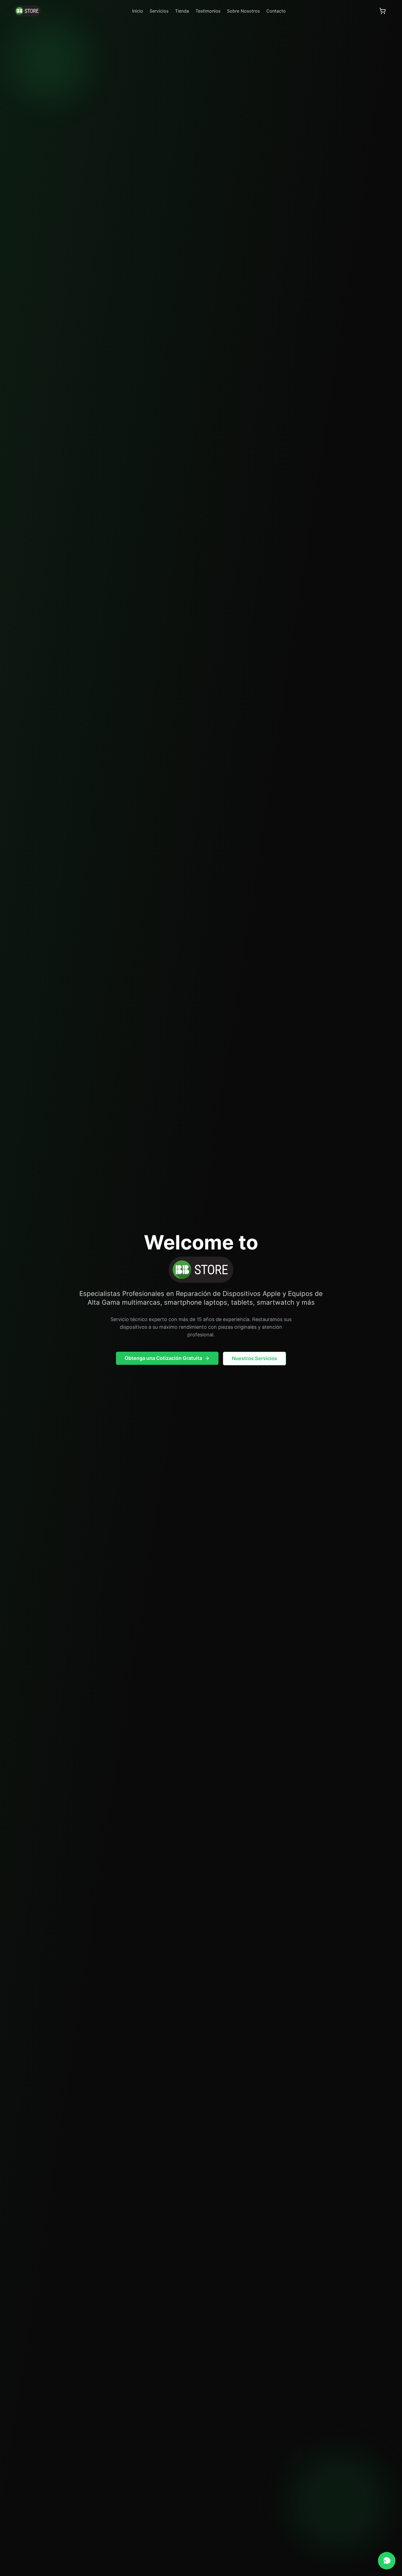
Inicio (138, 11)
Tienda (182, 11)
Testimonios (208, 11)
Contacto (276, 11)
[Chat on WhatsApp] (387, 2561)
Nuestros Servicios (254, 1358)
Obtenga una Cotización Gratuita (163, 1358)
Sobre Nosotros (243, 11)
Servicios (159, 11)
